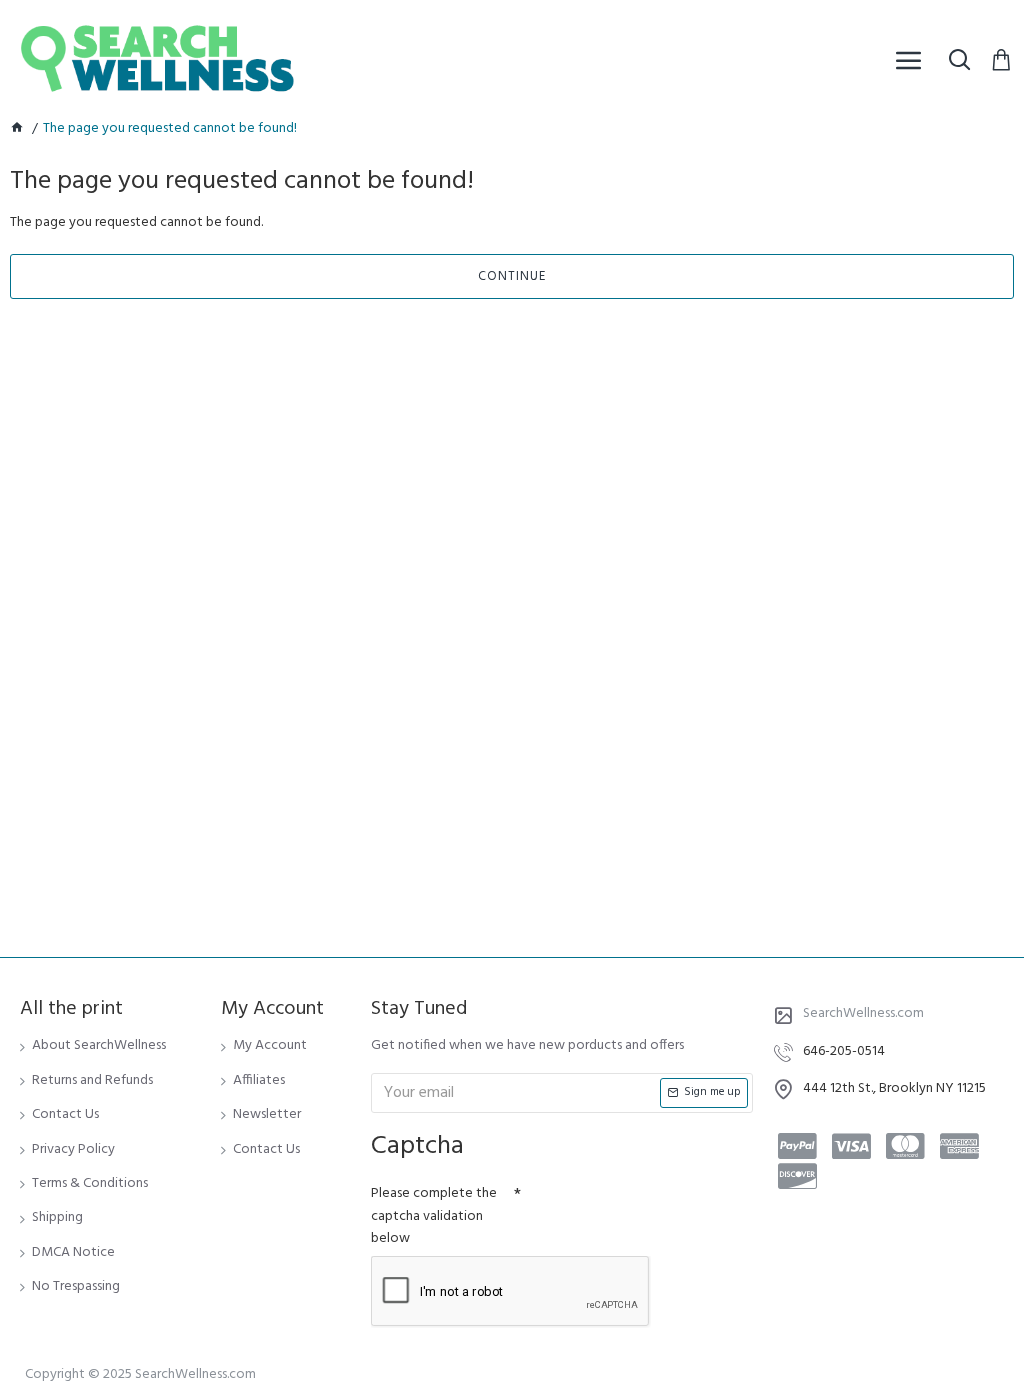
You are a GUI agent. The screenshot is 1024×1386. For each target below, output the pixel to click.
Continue (512, 276)
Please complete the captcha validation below (434, 1216)
